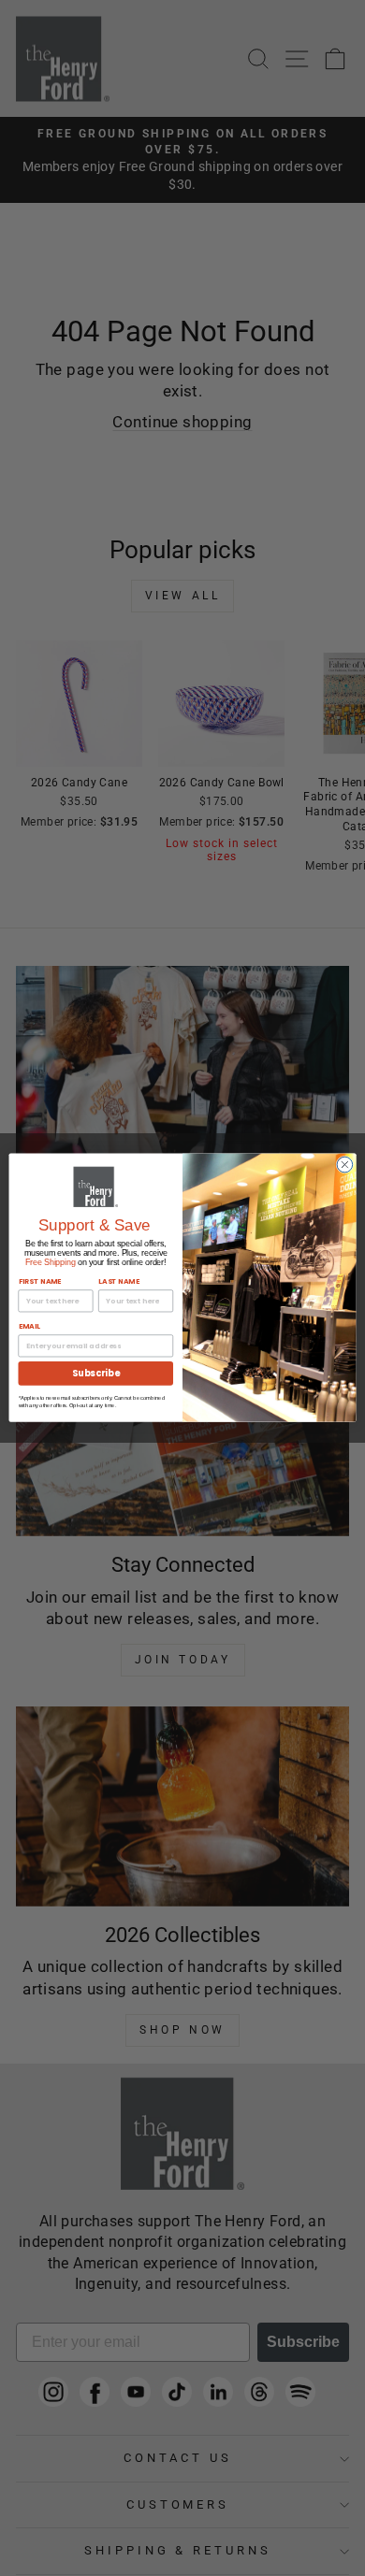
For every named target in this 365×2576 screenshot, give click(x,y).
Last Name (119, 1282)
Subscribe (95, 1374)
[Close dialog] (345, 1166)
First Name (40, 1282)
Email (29, 1327)
